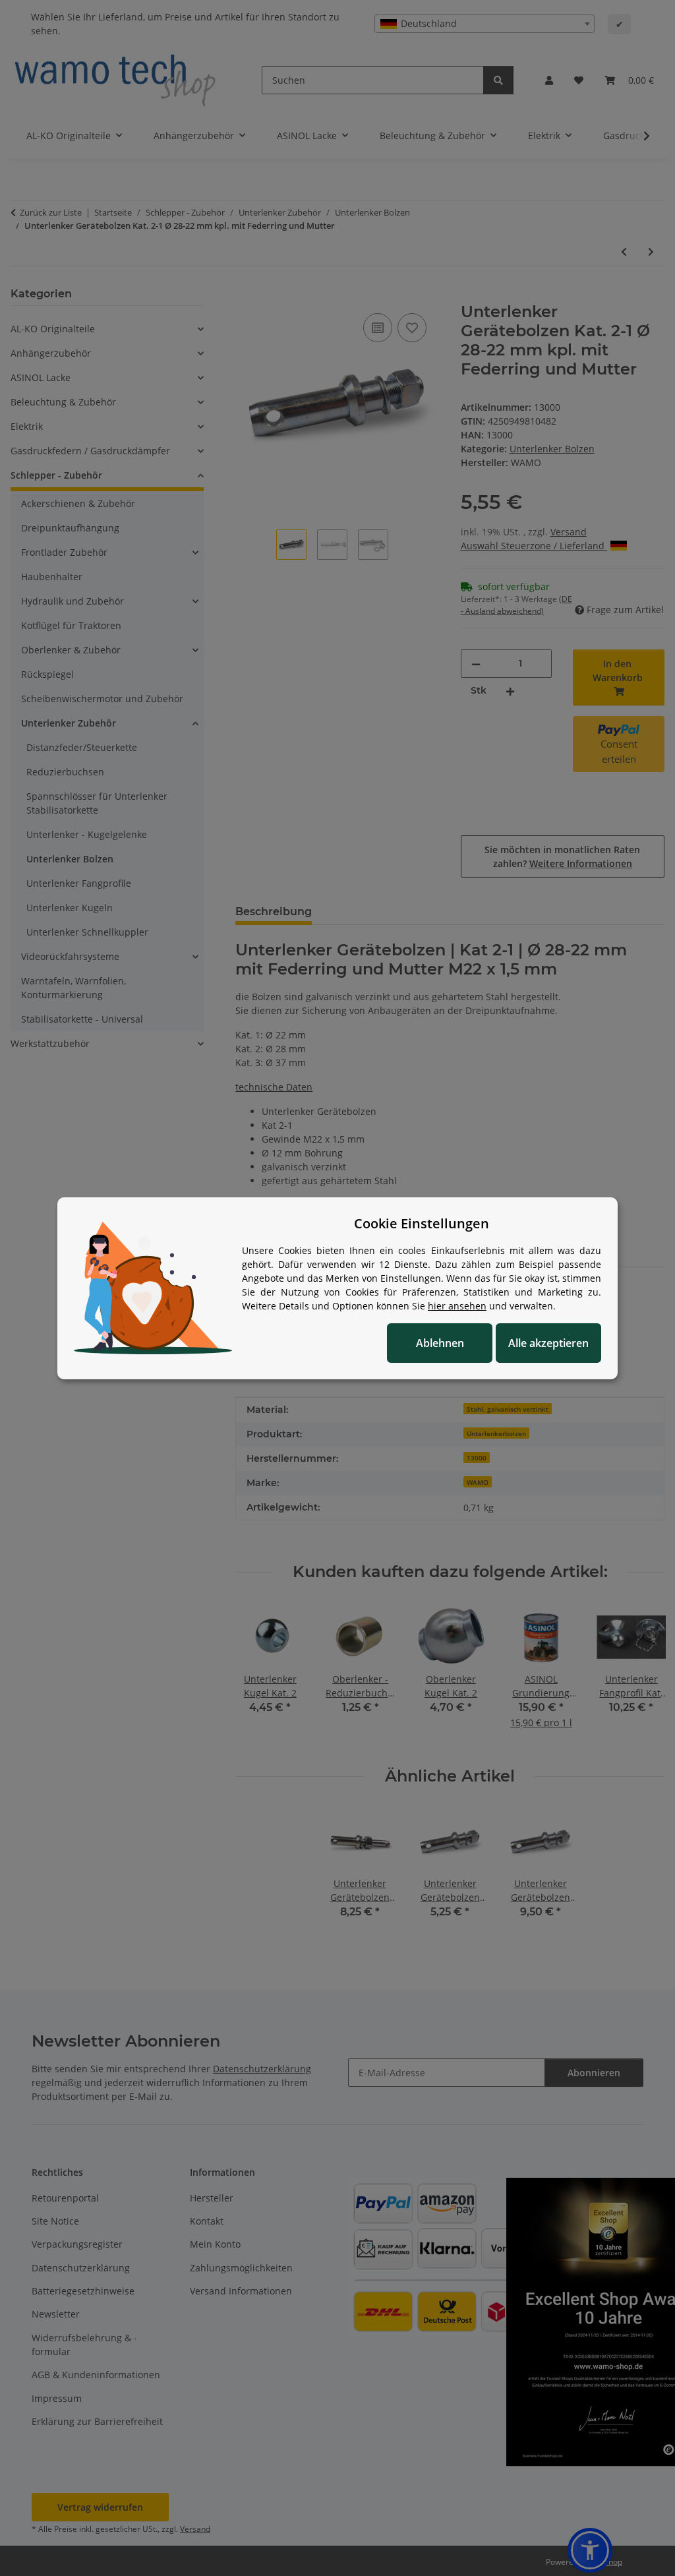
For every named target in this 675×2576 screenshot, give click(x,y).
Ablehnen (440, 1343)
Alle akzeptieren (548, 1343)
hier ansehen (457, 1306)
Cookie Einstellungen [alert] (422, 1223)
